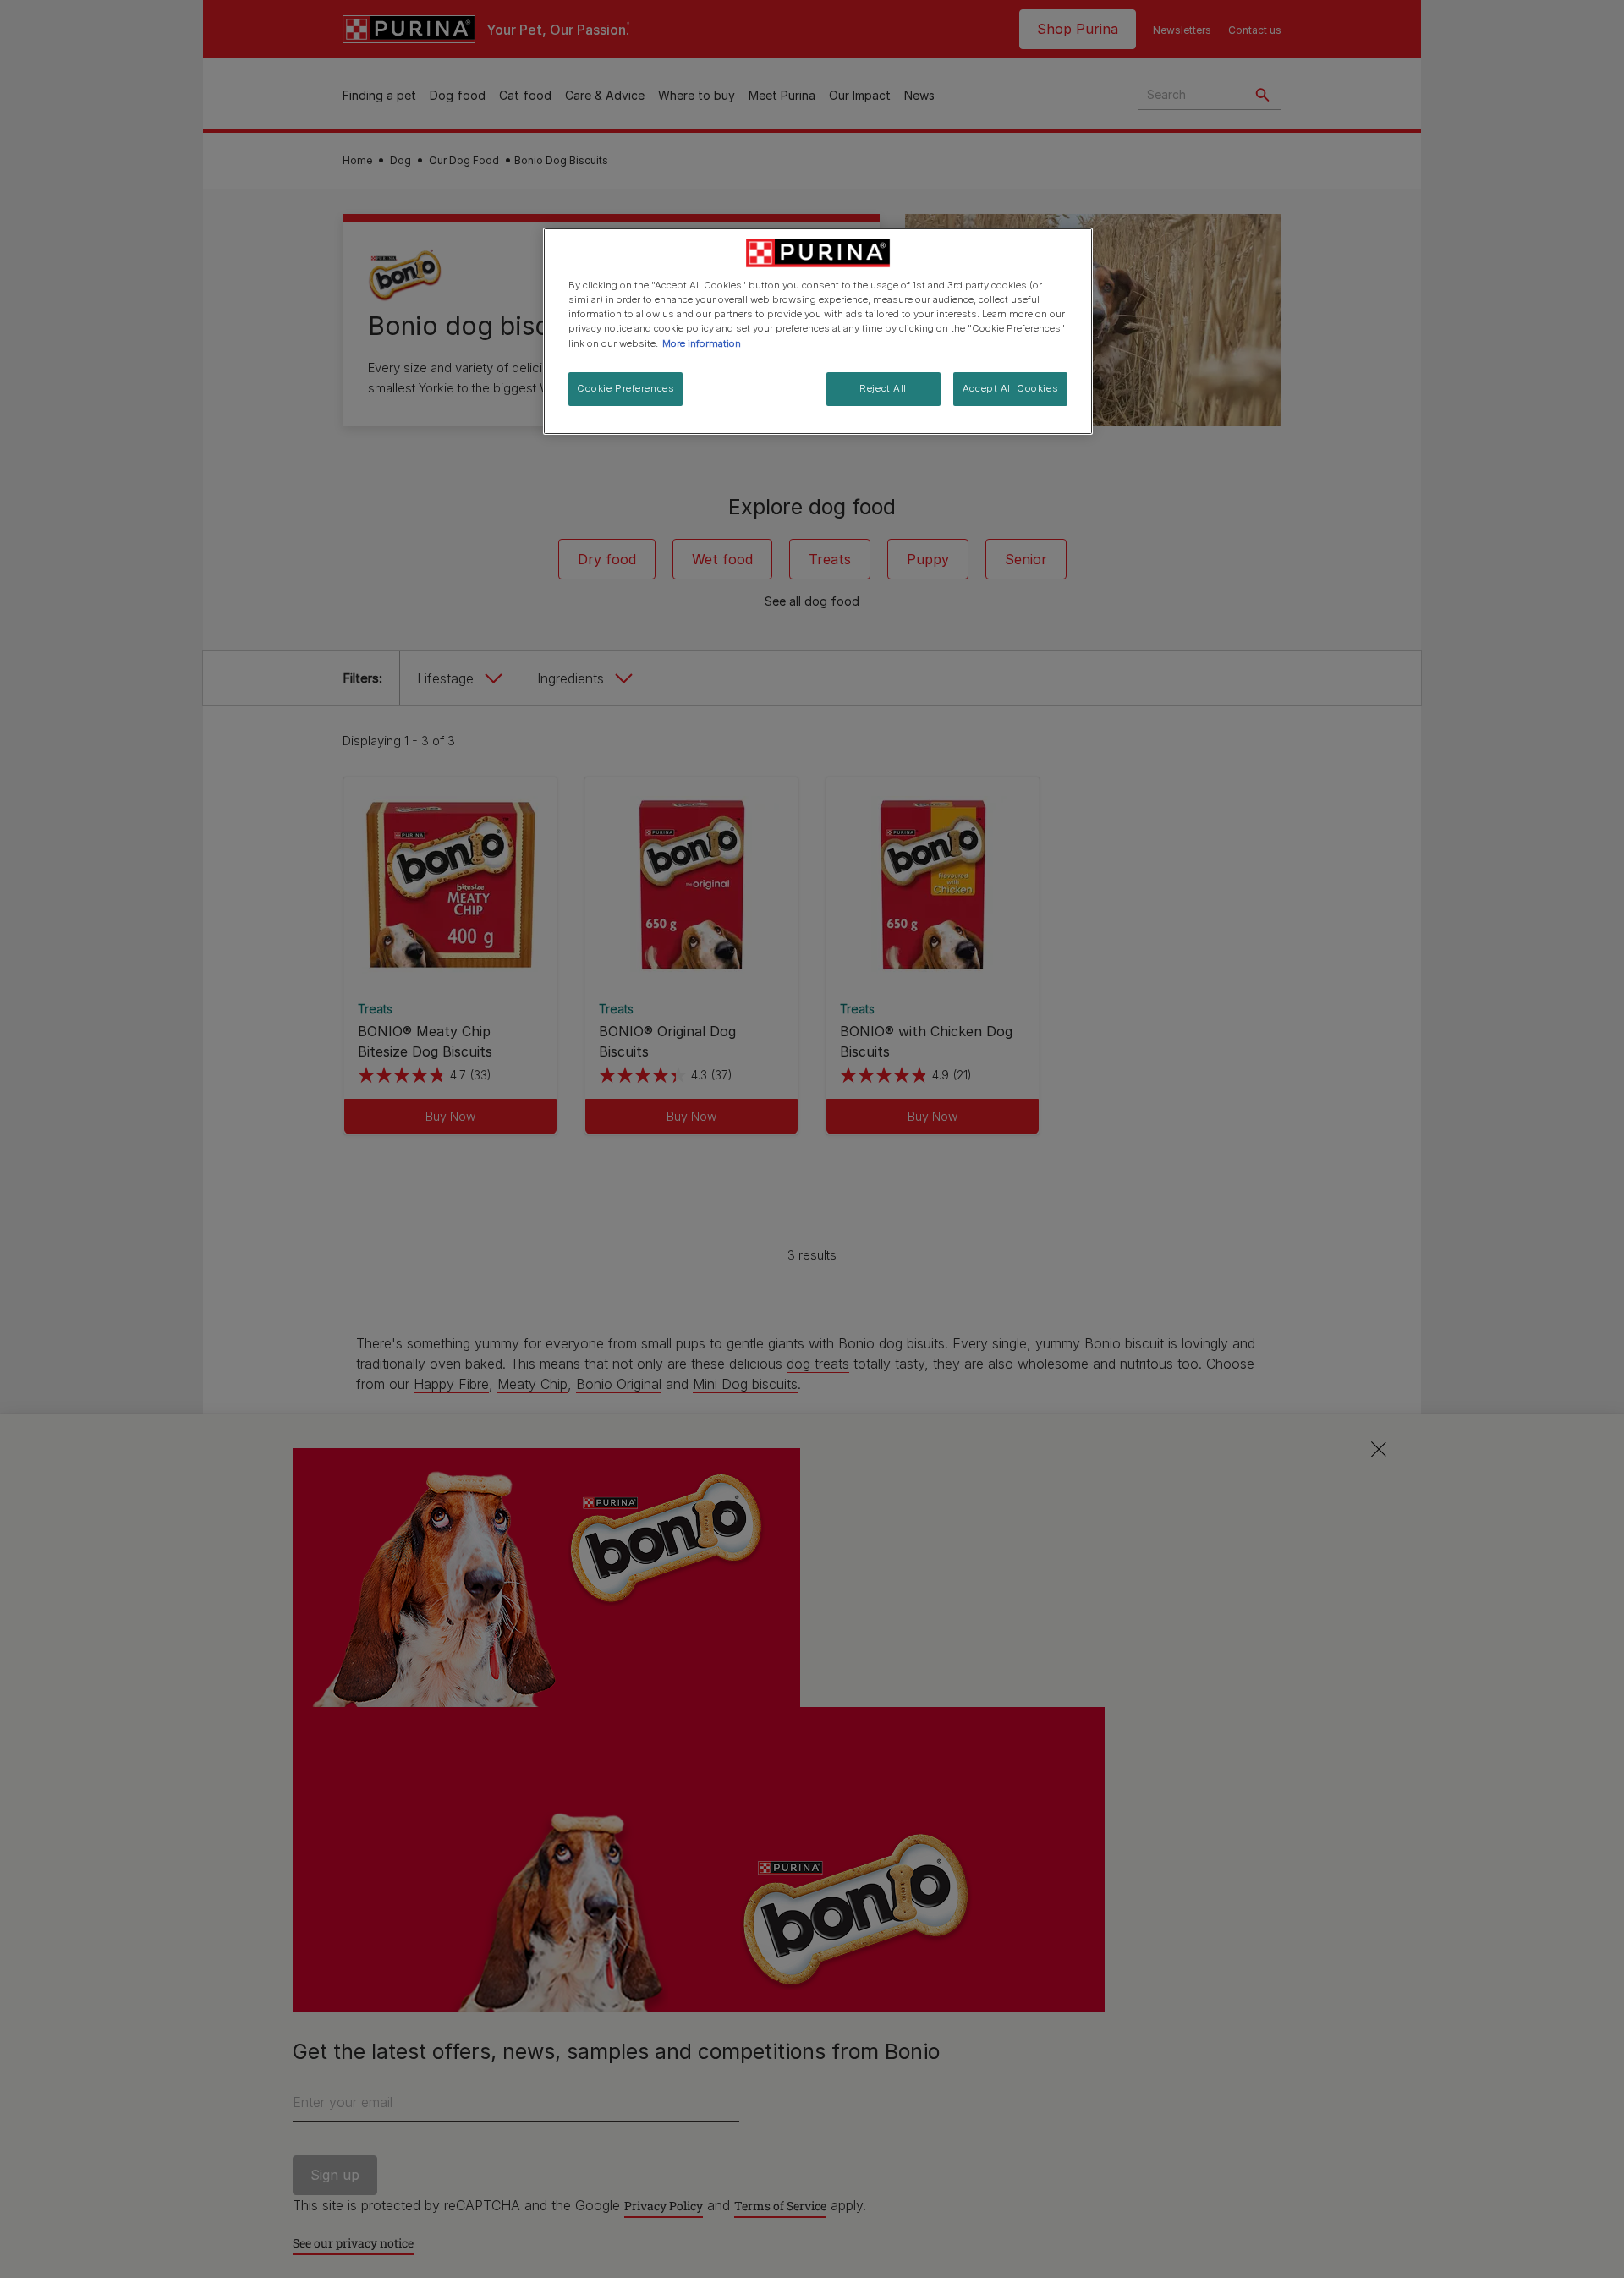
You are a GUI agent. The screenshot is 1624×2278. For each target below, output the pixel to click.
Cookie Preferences (625, 388)
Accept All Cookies (1010, 388)
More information (702, 343)
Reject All (883, 388)
